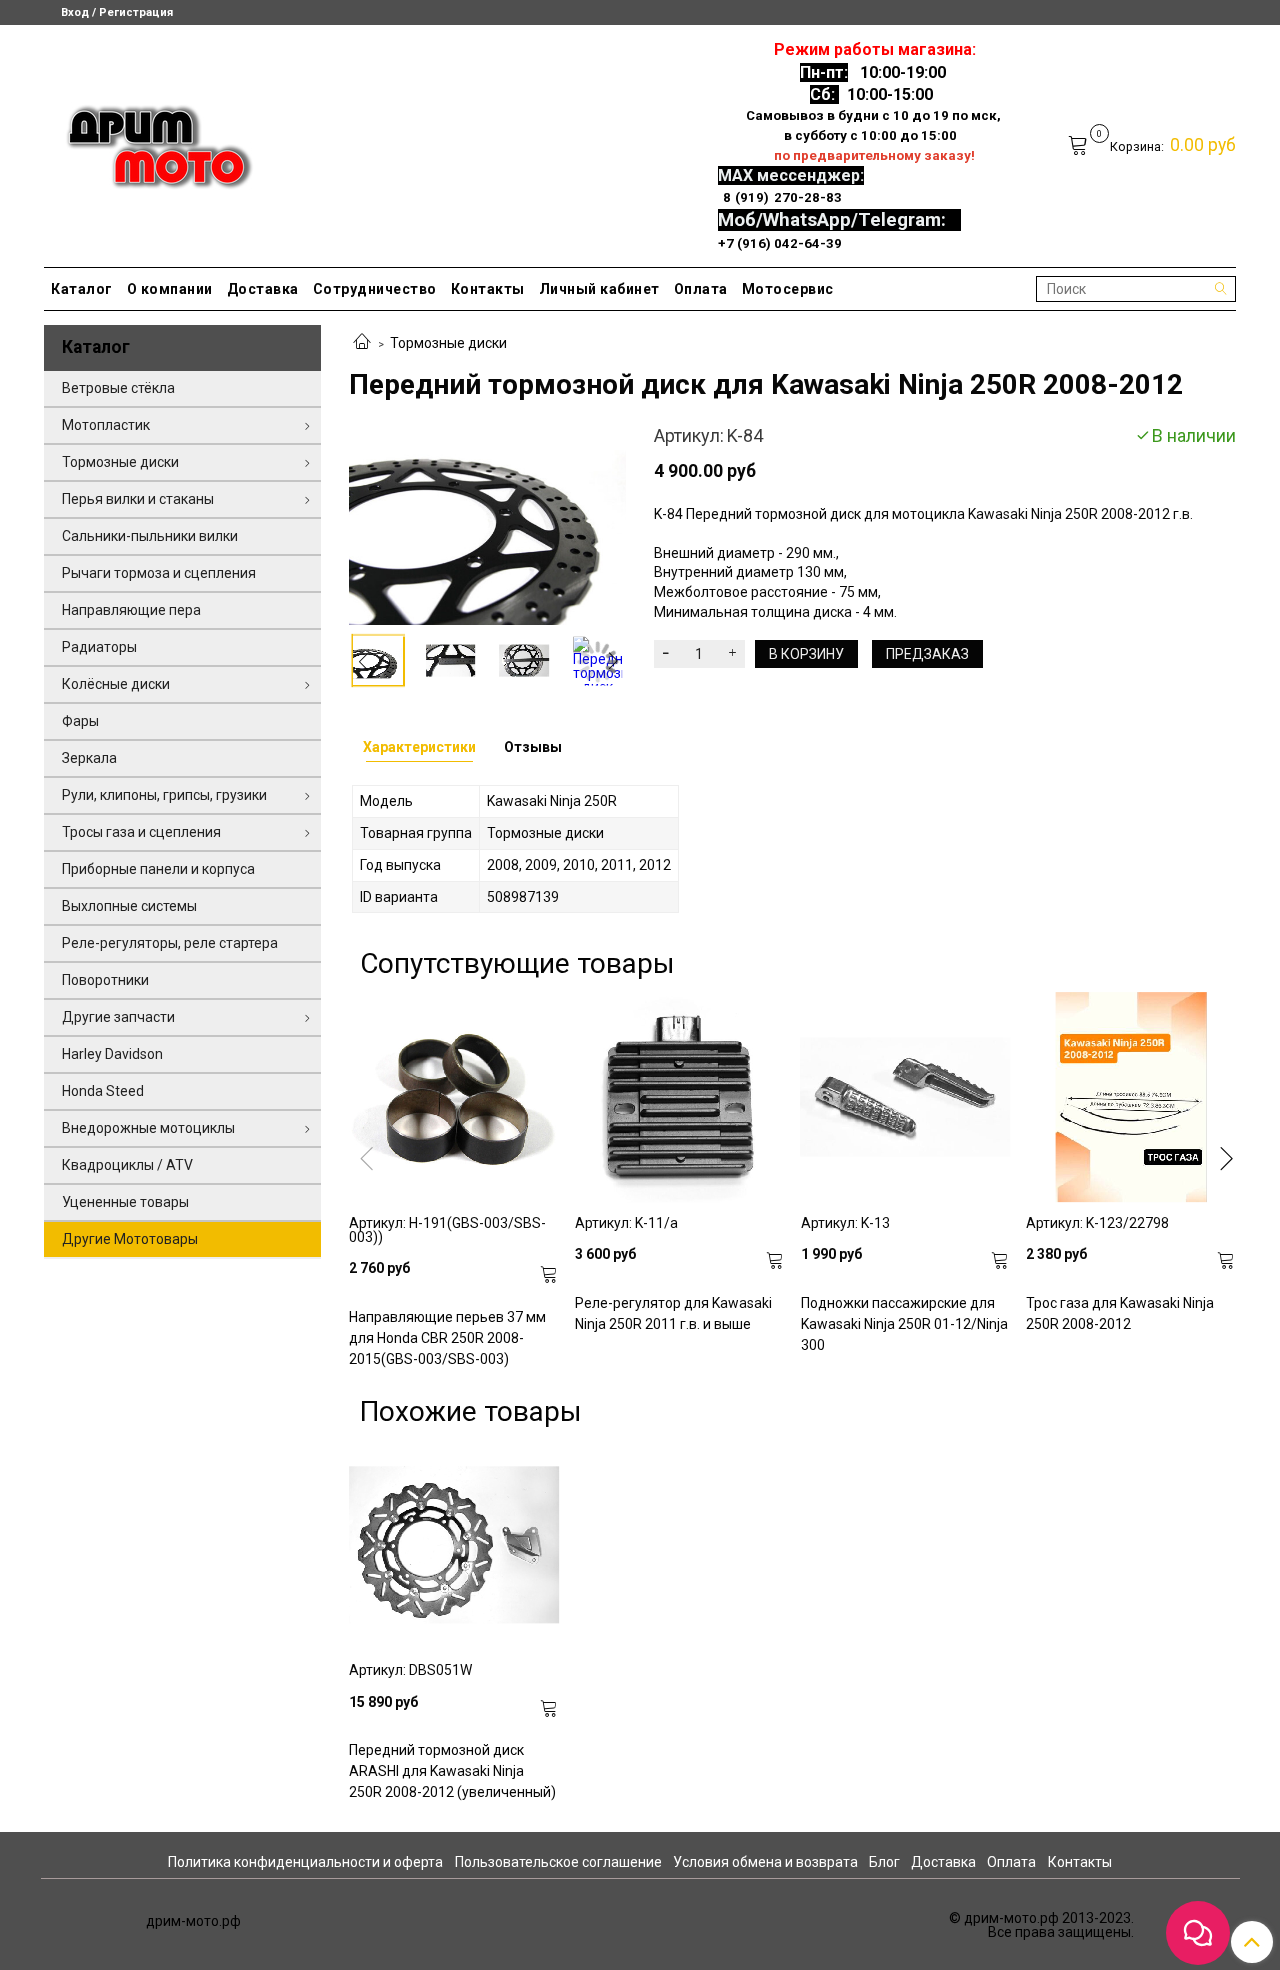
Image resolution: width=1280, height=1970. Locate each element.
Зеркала (89, 758)
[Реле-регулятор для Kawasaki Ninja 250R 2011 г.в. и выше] (680, 1097)
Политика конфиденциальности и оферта (305, 1862)
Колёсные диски (116, 684)
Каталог (82, 289)
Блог (884, 1862)
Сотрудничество (375, 289)
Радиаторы (99, 647)
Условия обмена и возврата (765, 1862)
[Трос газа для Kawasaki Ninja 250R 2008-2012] (1131, 1097)
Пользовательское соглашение (558, 1862)
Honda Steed (103, 1091)
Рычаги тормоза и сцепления (159, 573)
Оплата (701, 289)
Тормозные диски (448, 343)
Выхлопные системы (129, 906)
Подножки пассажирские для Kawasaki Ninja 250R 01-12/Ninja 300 (904, 1324)
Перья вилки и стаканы (138, 499)
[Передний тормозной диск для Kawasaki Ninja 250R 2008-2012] (487, 525)
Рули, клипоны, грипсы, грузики (164, 795)
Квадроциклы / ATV (127, 1165)
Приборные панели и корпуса (158, 869)
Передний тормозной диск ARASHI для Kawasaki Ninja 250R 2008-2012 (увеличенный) (452, 1771)
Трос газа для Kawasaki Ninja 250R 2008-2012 (1120, 1313)
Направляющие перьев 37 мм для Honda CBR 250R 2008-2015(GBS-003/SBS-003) (447, 1338)
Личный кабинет (599, 289)
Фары (80, 721)
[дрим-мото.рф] (150, 141)
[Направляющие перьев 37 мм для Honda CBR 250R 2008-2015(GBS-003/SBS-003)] (454, 1097)
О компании (170, 289)
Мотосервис (788, 289)
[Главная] (362, 343)
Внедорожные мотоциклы (148, 1128)
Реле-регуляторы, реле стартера (170, 943)
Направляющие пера (131, 610)
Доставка (263, 289)
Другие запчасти (118, 1017)
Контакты (488, 289)
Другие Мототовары (130, 1239)
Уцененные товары (125, 1202)
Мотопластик (106, 425)
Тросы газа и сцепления (141, 832)
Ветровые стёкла (118, 388)
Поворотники (105, 980)
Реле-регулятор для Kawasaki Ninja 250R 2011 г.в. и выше (673, 1313)
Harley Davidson (112, 1054)
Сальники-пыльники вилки (150, 536)
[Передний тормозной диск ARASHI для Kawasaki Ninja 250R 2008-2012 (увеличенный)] (454, 1545)
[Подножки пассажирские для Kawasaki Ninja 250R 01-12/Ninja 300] (906, 1097)
